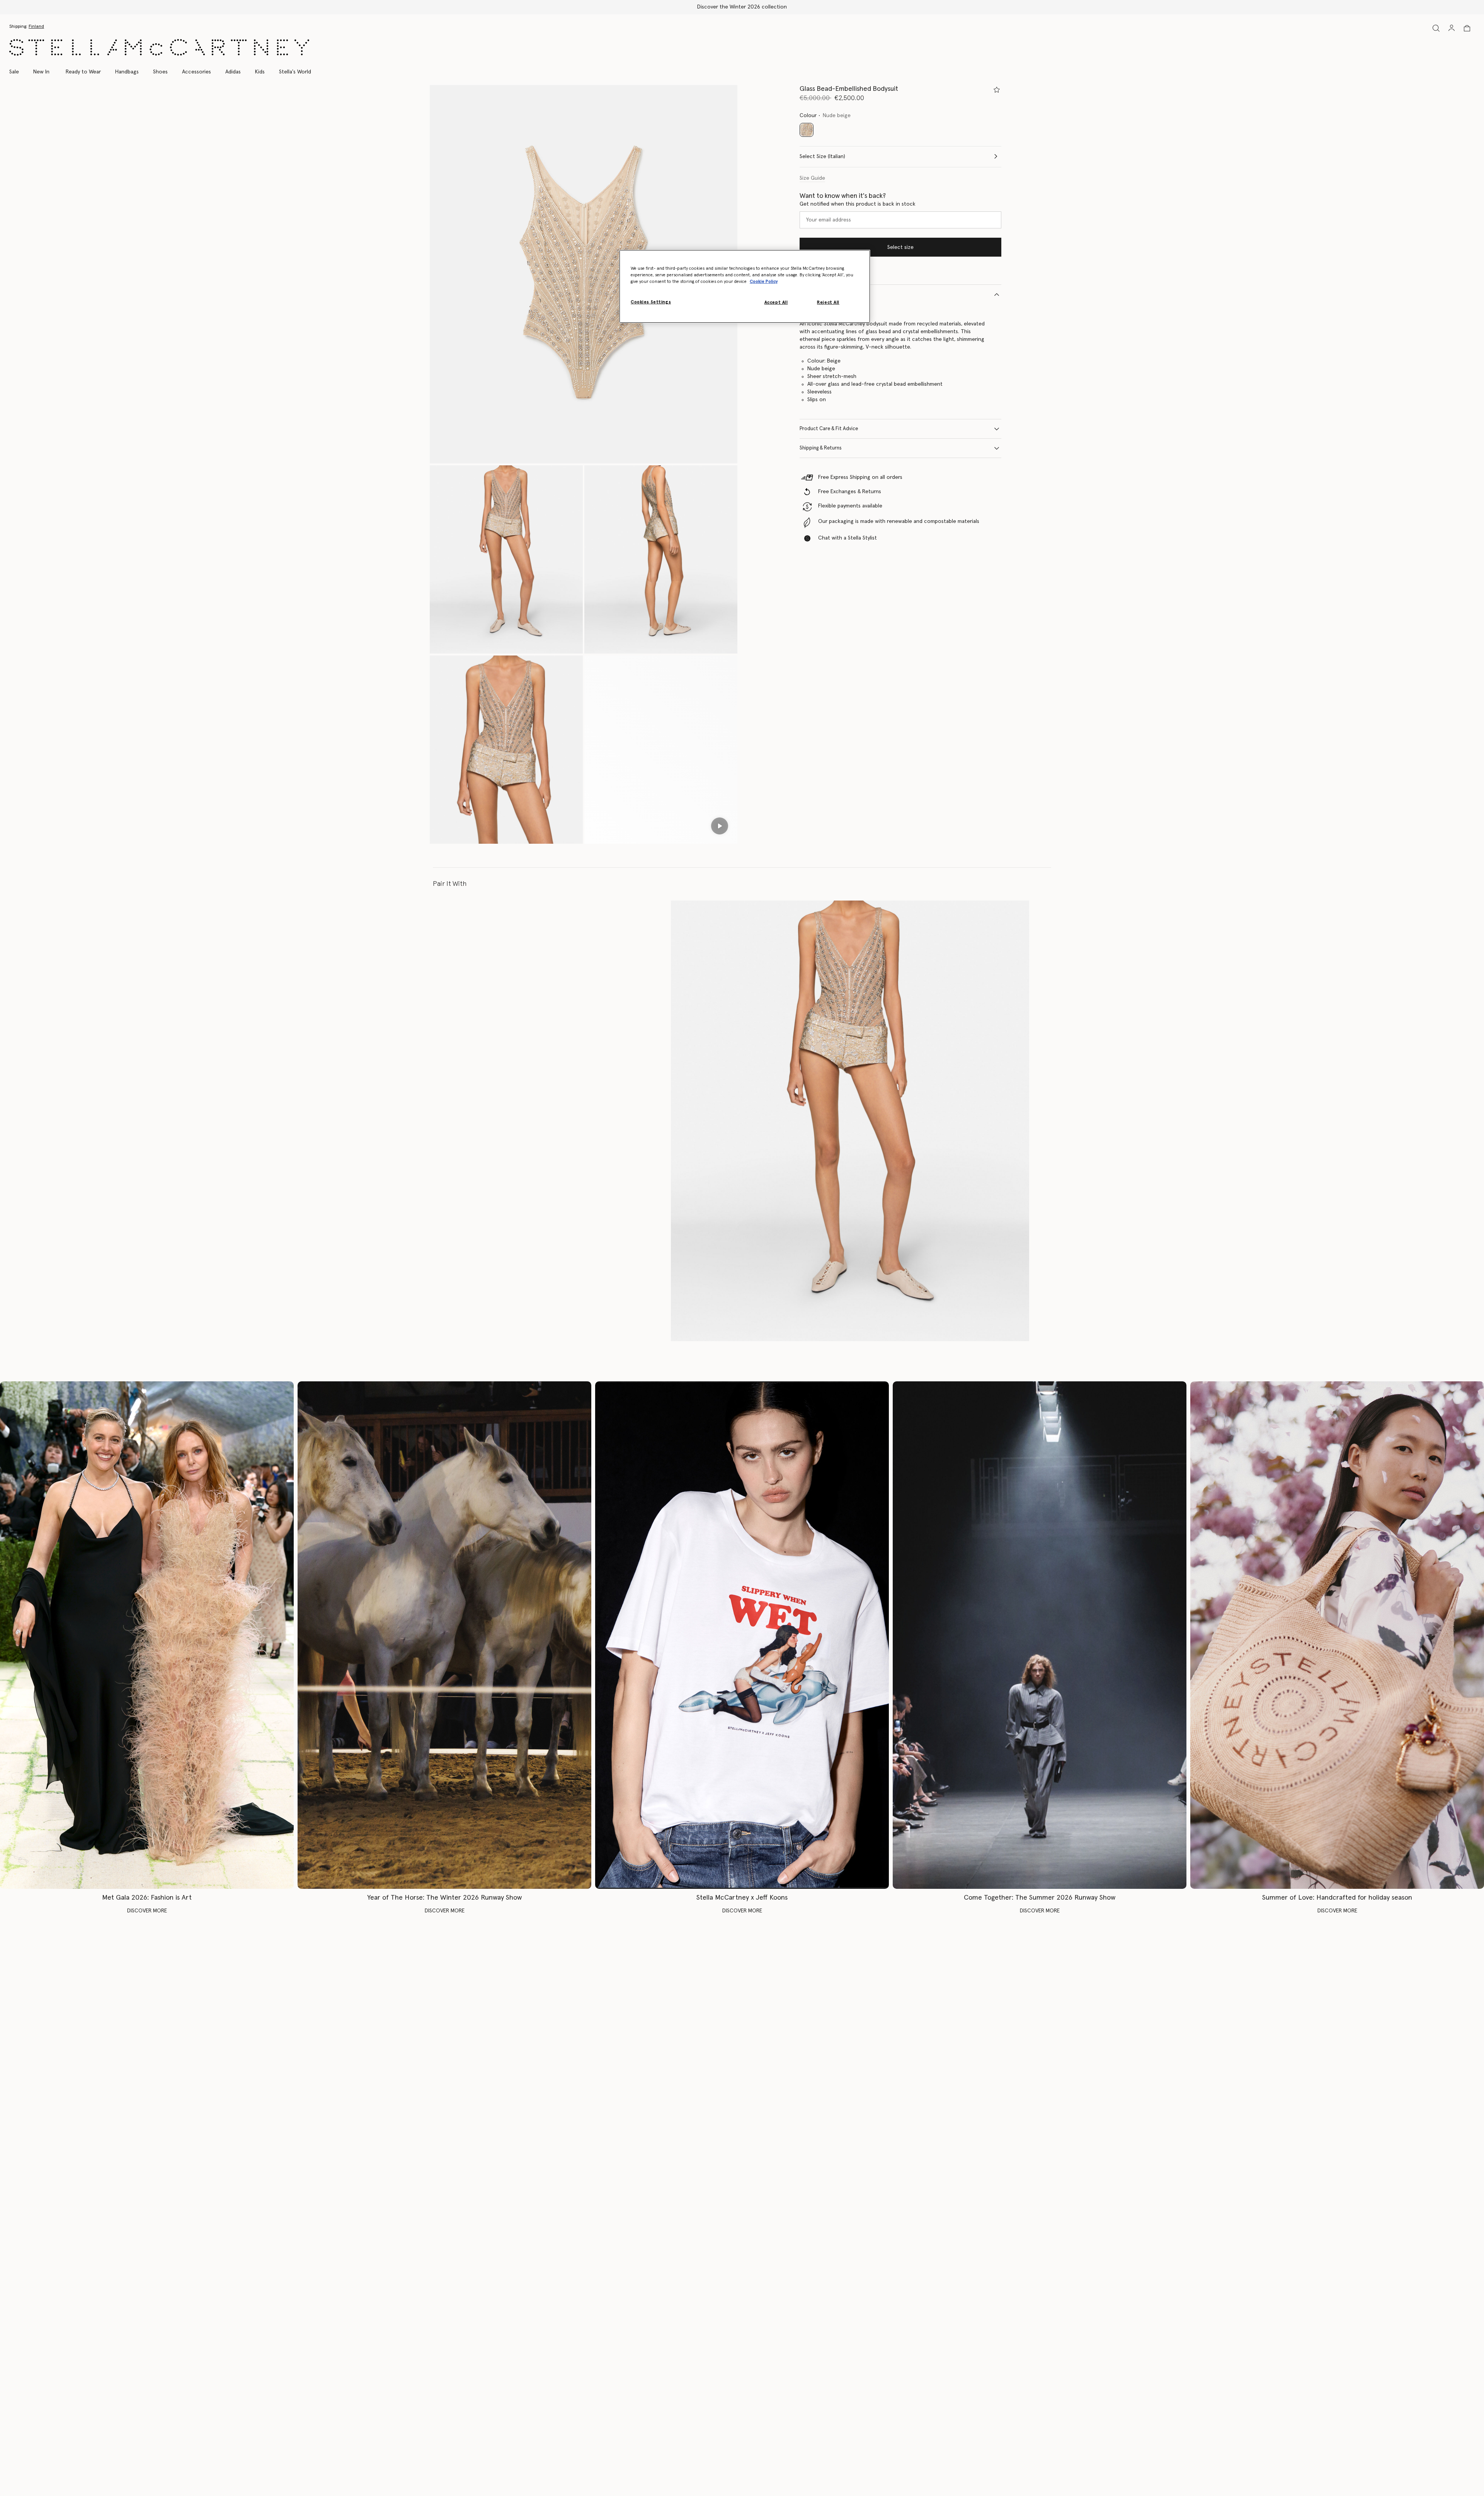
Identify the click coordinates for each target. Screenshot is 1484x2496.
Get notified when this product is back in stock (858, 204)
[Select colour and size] (997, 90)
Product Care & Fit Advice (829, 429)
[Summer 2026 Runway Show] (1040, 1635)
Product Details (817, 294)
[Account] (1452, 28)
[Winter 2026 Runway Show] (444, 1635)
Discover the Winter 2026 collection (742, 7)
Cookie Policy (764, 282)
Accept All (776, 302)
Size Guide (812, 178)
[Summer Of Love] (1337, 1635)
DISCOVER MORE (147, 1911)
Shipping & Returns (821, 448)
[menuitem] (41, 72)
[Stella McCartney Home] (159, 47)
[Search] (1436, 28)
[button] (584, 274)
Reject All (828, 302)
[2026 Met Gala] (147, 1635)
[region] (745, 286)
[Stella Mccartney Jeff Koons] (742, 1635)
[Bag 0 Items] (1467, 28)
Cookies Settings (651, 302)
